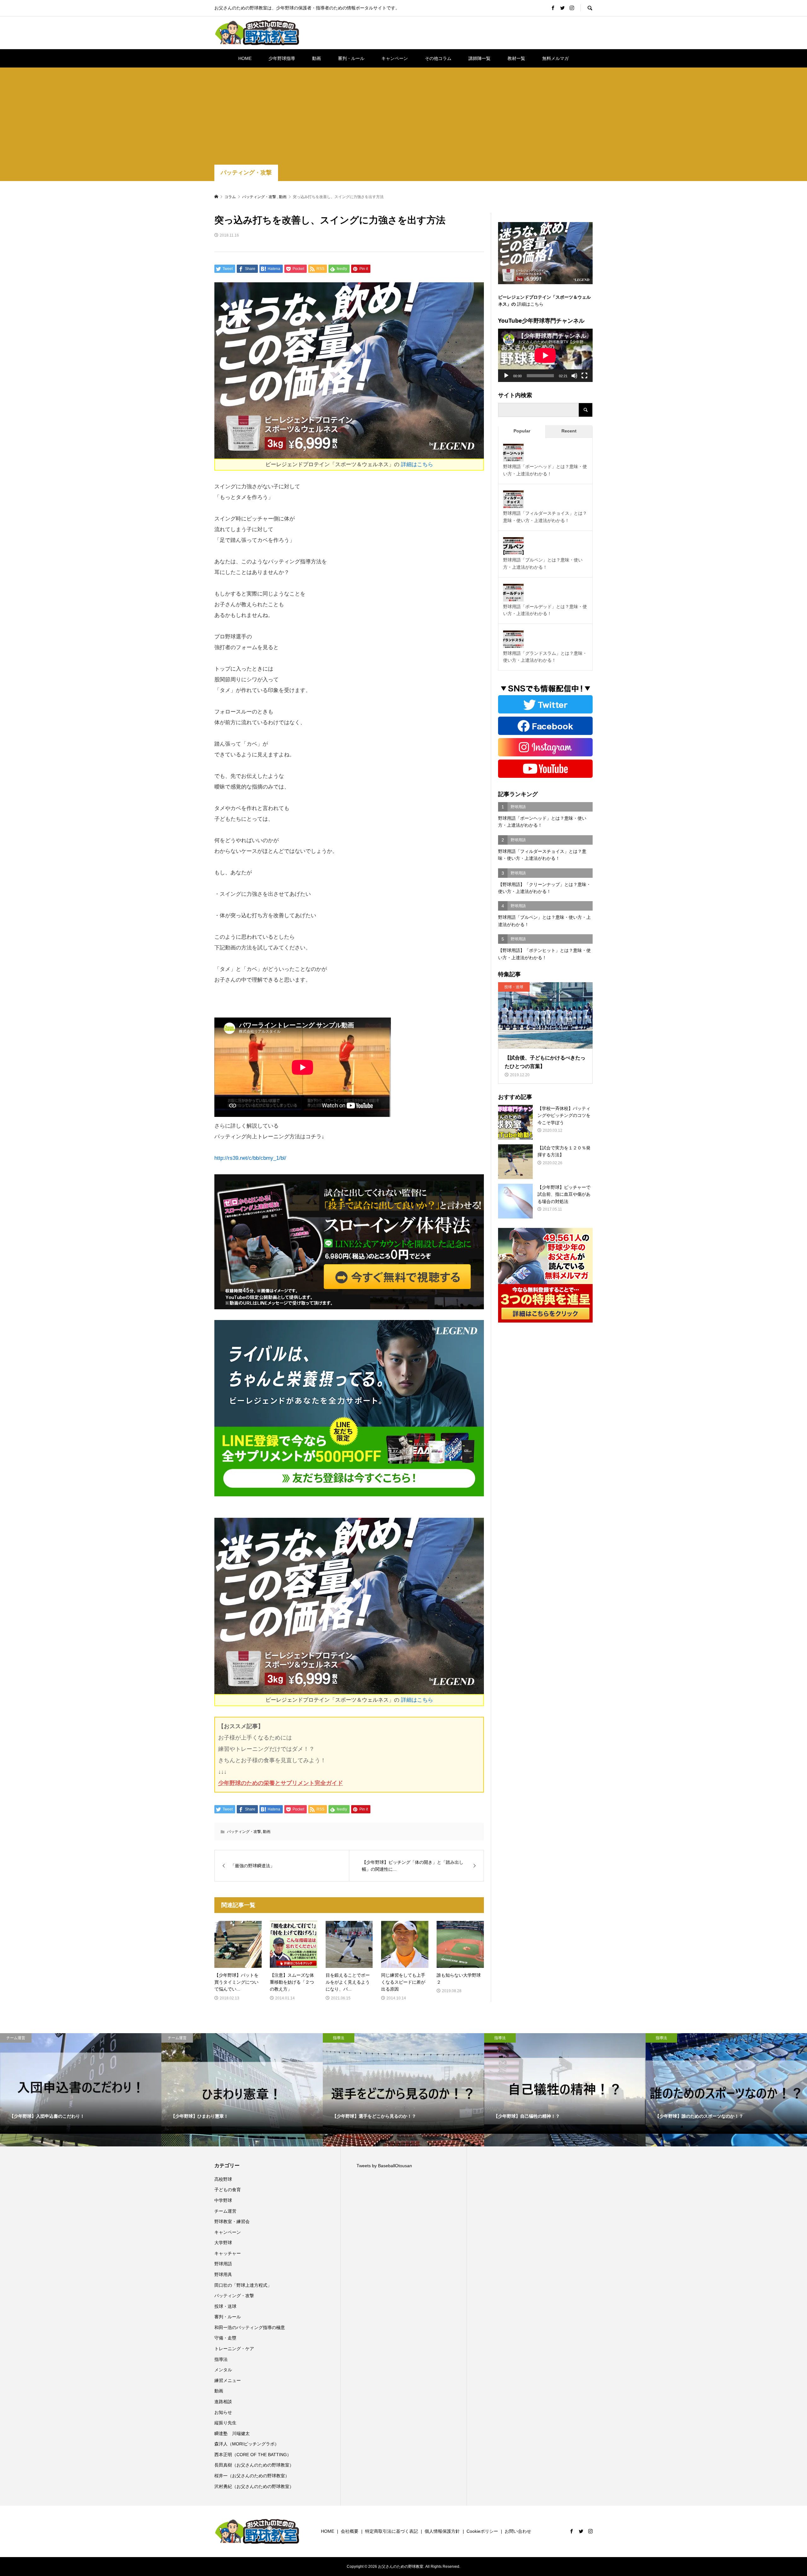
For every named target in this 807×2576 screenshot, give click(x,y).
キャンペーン (395, 58)
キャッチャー (228, 2253)
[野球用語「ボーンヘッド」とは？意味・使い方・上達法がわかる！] (513, 454)
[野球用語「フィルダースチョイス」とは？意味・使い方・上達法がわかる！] (513, 501)
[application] (545, 355)
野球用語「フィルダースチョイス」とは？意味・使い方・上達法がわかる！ (545, 517)
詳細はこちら (417, 464)
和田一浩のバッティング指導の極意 (250, 2327)
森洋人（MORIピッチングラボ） (247, 2444)
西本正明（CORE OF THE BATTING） (253, 2455)
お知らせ (223, 2412)
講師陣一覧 (479, 58)
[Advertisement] (403, 117)
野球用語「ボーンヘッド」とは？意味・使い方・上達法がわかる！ (545, 470)
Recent (569, 431)
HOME (245, 58)
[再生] (506, 376)
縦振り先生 (228, 2423)
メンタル (223, 2370)
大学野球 (223, 2243)
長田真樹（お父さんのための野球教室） (254, 2465)
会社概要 (350, 2531)
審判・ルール (351, 58)
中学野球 (223, 2200)
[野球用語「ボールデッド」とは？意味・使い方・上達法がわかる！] (513, 594)
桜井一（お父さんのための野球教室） (252, 2476)
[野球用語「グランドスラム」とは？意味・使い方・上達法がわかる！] (513, 641)
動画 (316, 58)
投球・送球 (225, 2306)
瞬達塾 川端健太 (232, 2433)
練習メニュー (228, 2380)
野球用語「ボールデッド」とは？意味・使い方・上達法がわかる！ (545, 610)
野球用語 (223, 2264)
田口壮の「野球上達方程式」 (243, 2285)
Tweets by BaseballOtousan (384, 2166)
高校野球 (223, 2179)
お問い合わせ (518, 2531)
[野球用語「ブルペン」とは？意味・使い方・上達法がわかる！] (513, 548)
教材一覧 (516, 58)
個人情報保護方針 (442, 2531)
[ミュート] (574, 376)
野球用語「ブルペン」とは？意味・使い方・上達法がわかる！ (543, 563)
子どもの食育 (228, 2190)
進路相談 (223, 2402)
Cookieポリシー (482, 2531)
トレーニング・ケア (234, 2349)
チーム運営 (225, 2211)
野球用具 (223, 2274)
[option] (81, 2090)
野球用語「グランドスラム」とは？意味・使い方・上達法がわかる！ (545, 657)
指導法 (221, 2359)
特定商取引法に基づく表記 (392, 2531)
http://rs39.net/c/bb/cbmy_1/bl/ (250, 1158)
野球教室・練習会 (232, 2221)
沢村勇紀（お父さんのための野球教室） (254, 2486)
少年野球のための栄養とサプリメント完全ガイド (281, 1783)
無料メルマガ (555, 58)
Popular (522, 431)
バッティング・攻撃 (246, 173)
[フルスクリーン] (584, 376)
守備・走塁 (225, 2338)
